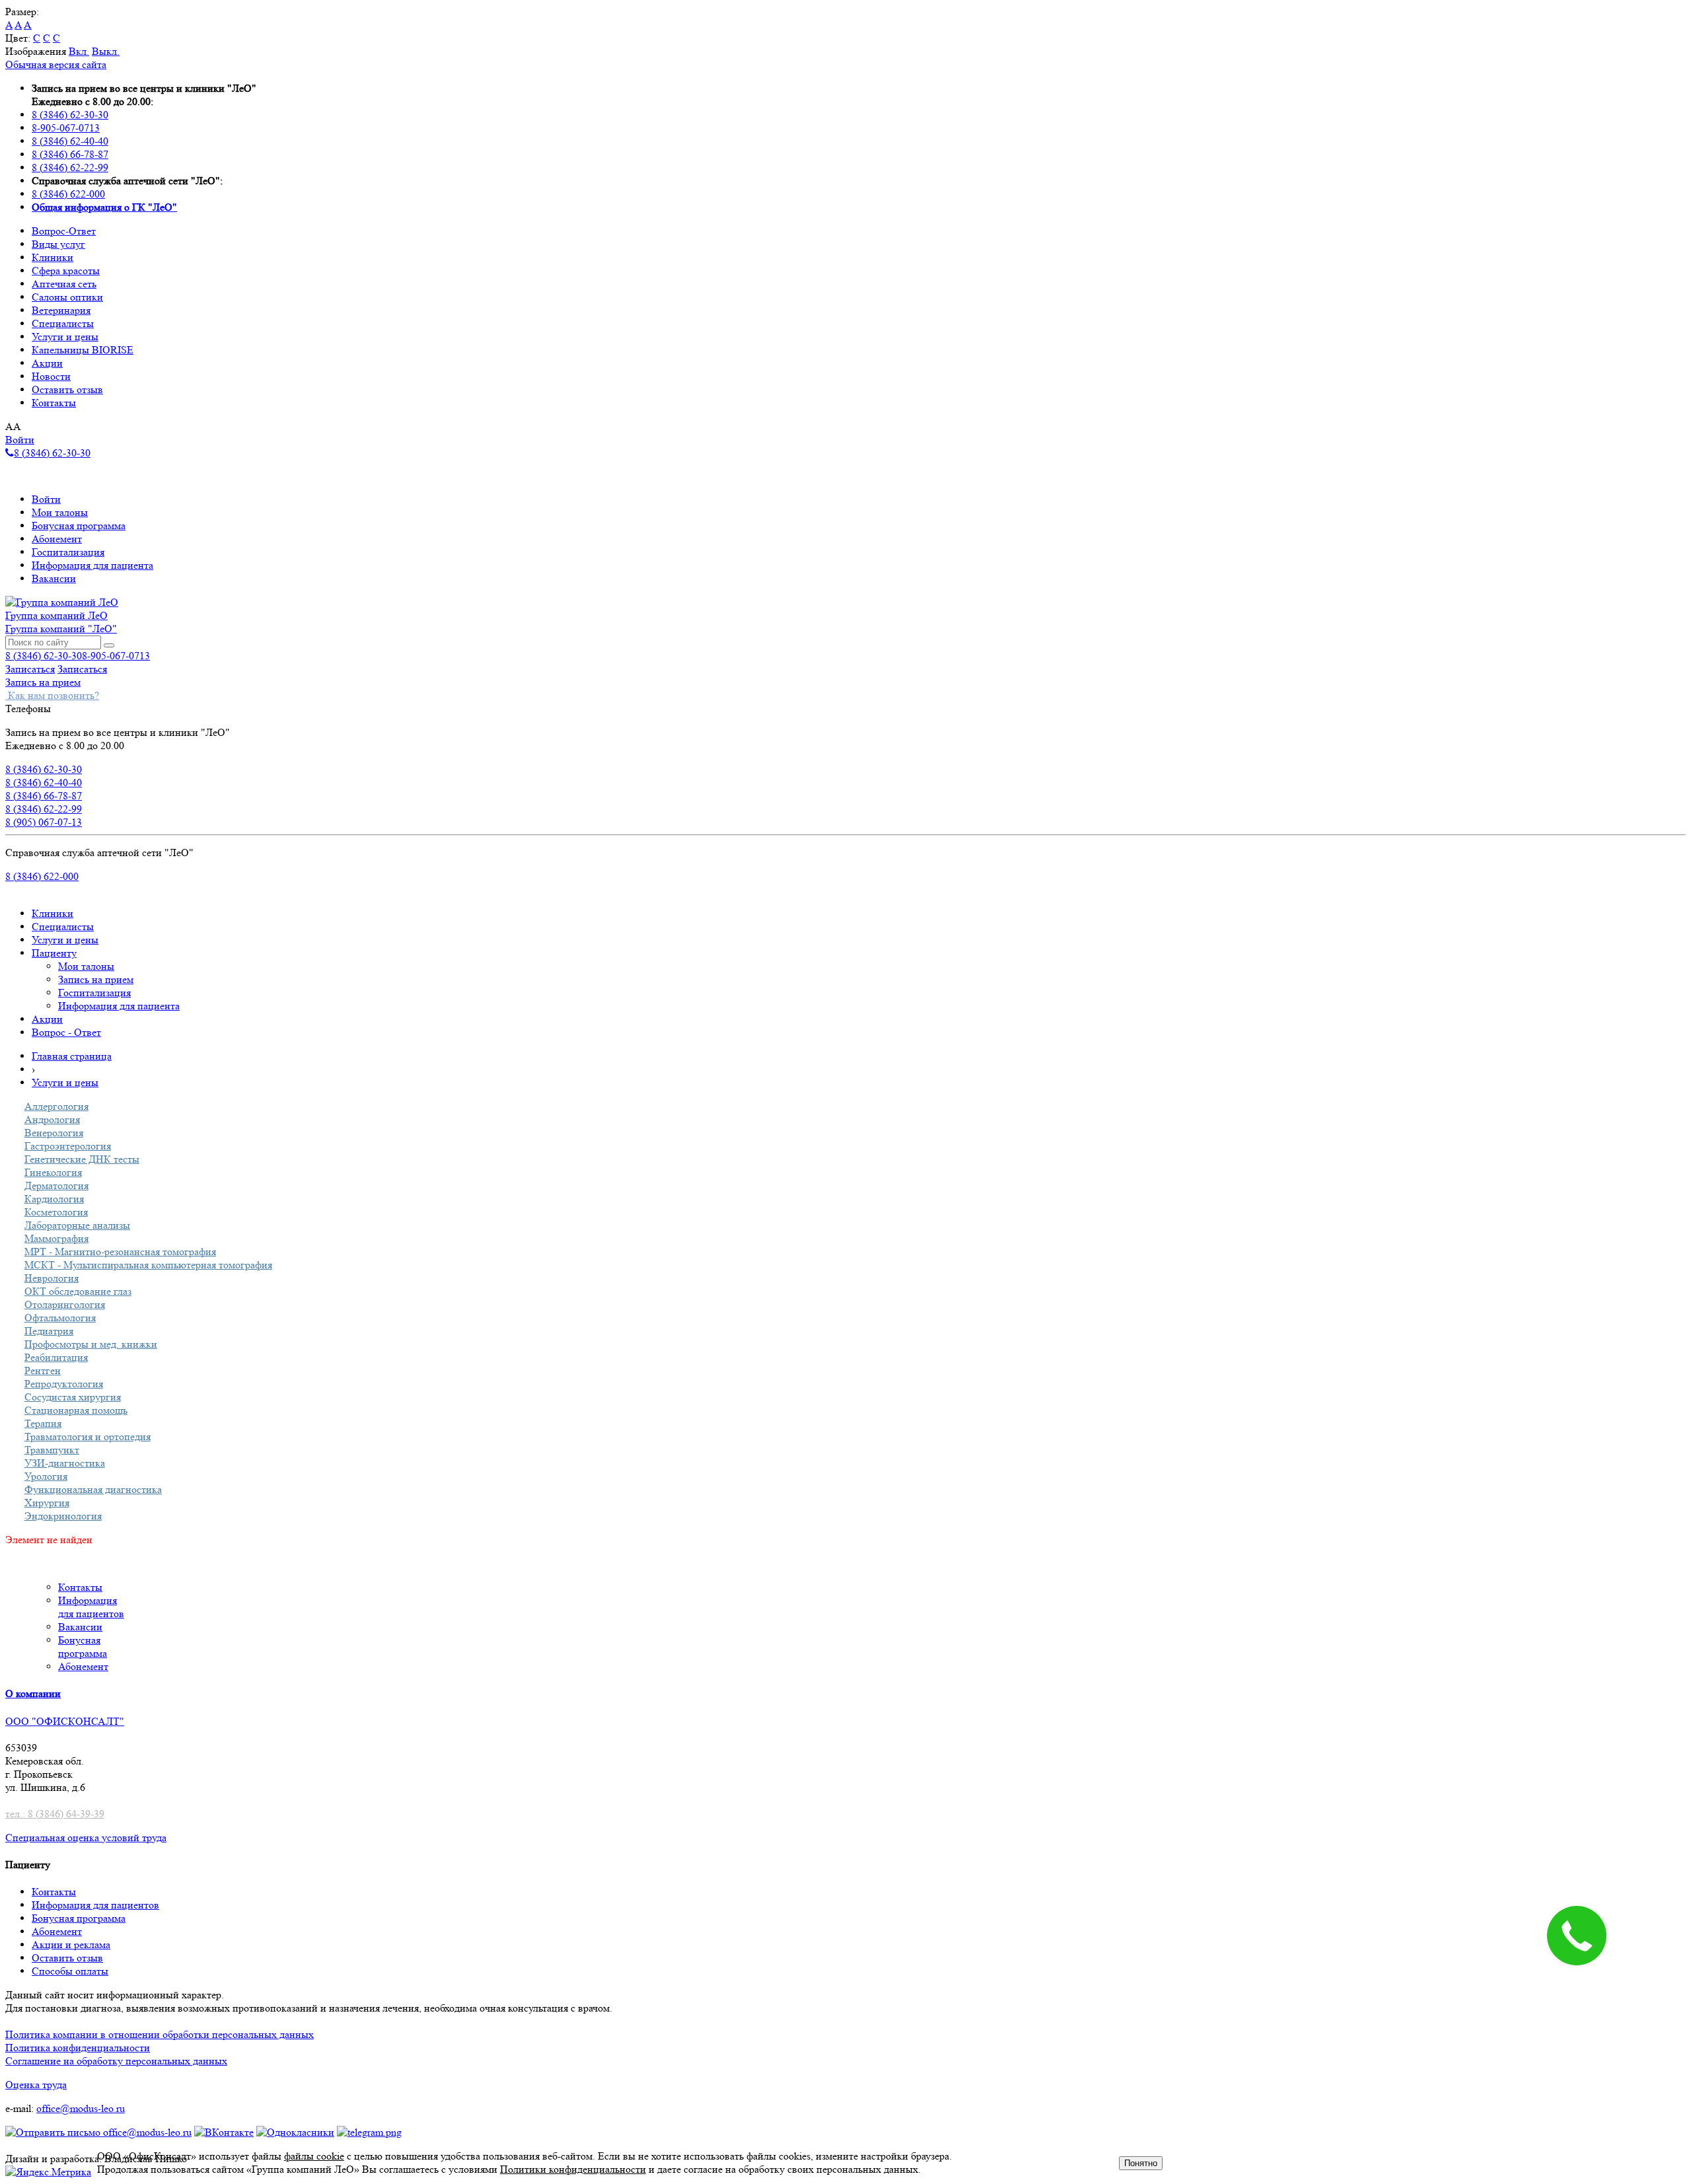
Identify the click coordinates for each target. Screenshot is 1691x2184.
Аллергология (56, 1106)
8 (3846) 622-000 (68, 194)
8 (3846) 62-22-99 (70, 167)
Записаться (30, 669)
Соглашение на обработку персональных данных (116, 2061)
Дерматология (56, 1185)
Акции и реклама (71, 1945)
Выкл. (106, 51)
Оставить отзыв (67, 389)
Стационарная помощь (76, 1410)
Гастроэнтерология (68, 1146)
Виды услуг (58, 244)
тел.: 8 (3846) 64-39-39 (55, 1814)
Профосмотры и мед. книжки (91, 1344)
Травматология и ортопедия (88, 1437)
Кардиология (54, 1199)
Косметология (56, 1212)
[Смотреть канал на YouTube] (369, 2132)
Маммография (56, 1238)
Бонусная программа (79, 526)
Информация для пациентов (95, 1905)
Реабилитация (56, 1357)
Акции (47, 363)
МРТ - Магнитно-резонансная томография (120, 1252)
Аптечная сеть (64, 284)
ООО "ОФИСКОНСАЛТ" (65, 1721)
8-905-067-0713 (66, 128)
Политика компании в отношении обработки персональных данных (160, 2034)
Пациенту (54, 953)
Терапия (43, 1423)
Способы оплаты (70, 1971)
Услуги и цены (65, 337)
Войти (20, 440)
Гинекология (53, 1172)
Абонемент (57, 539)
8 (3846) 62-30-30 (70, 115)
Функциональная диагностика (93, 1489)
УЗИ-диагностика (65, 1463)
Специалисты (63, 323)
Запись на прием (43, 682)
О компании (33, 1693)
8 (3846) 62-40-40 (70, 141)
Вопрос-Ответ (64, 231)
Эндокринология (63, 1516)
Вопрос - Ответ (66, 1032)
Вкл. (79, 51)
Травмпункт (52, 1450)
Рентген (43, 1370)
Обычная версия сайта (56, 64)
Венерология (54, 1133)
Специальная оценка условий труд (84, 1838)
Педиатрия (49, 1331)
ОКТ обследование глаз (78, 1291)
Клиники (53, 257)
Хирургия (47, 1503)
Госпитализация (68, 552)
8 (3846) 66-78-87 (70, 154)
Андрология (52, 1119)
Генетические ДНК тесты (82, 1159)
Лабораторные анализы (77, 1225)
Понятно (1141, 2163)
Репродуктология (64, 1384)
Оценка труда (36, 2085)
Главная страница (72, 1056)
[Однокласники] (295, 2132)
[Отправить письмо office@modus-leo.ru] (98, 2132)
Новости (51, 376)
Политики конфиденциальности (573, 2169)
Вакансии (54, 578)
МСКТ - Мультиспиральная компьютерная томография (148, 1265)
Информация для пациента (92, 565)
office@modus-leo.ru (81, 2108)
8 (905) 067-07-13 (44, 822)
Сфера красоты (66, 271)
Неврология (52, 1278)
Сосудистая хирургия (73, 1397)
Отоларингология (65, 1304)
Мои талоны (60, 512)
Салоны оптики (67, 297)
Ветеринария (61, 310)
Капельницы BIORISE (83, 350)
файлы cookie (314, 2156)
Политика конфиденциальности (78, 2048)
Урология (46, 1476)
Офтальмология (60, 1318)
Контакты (54, 403)
